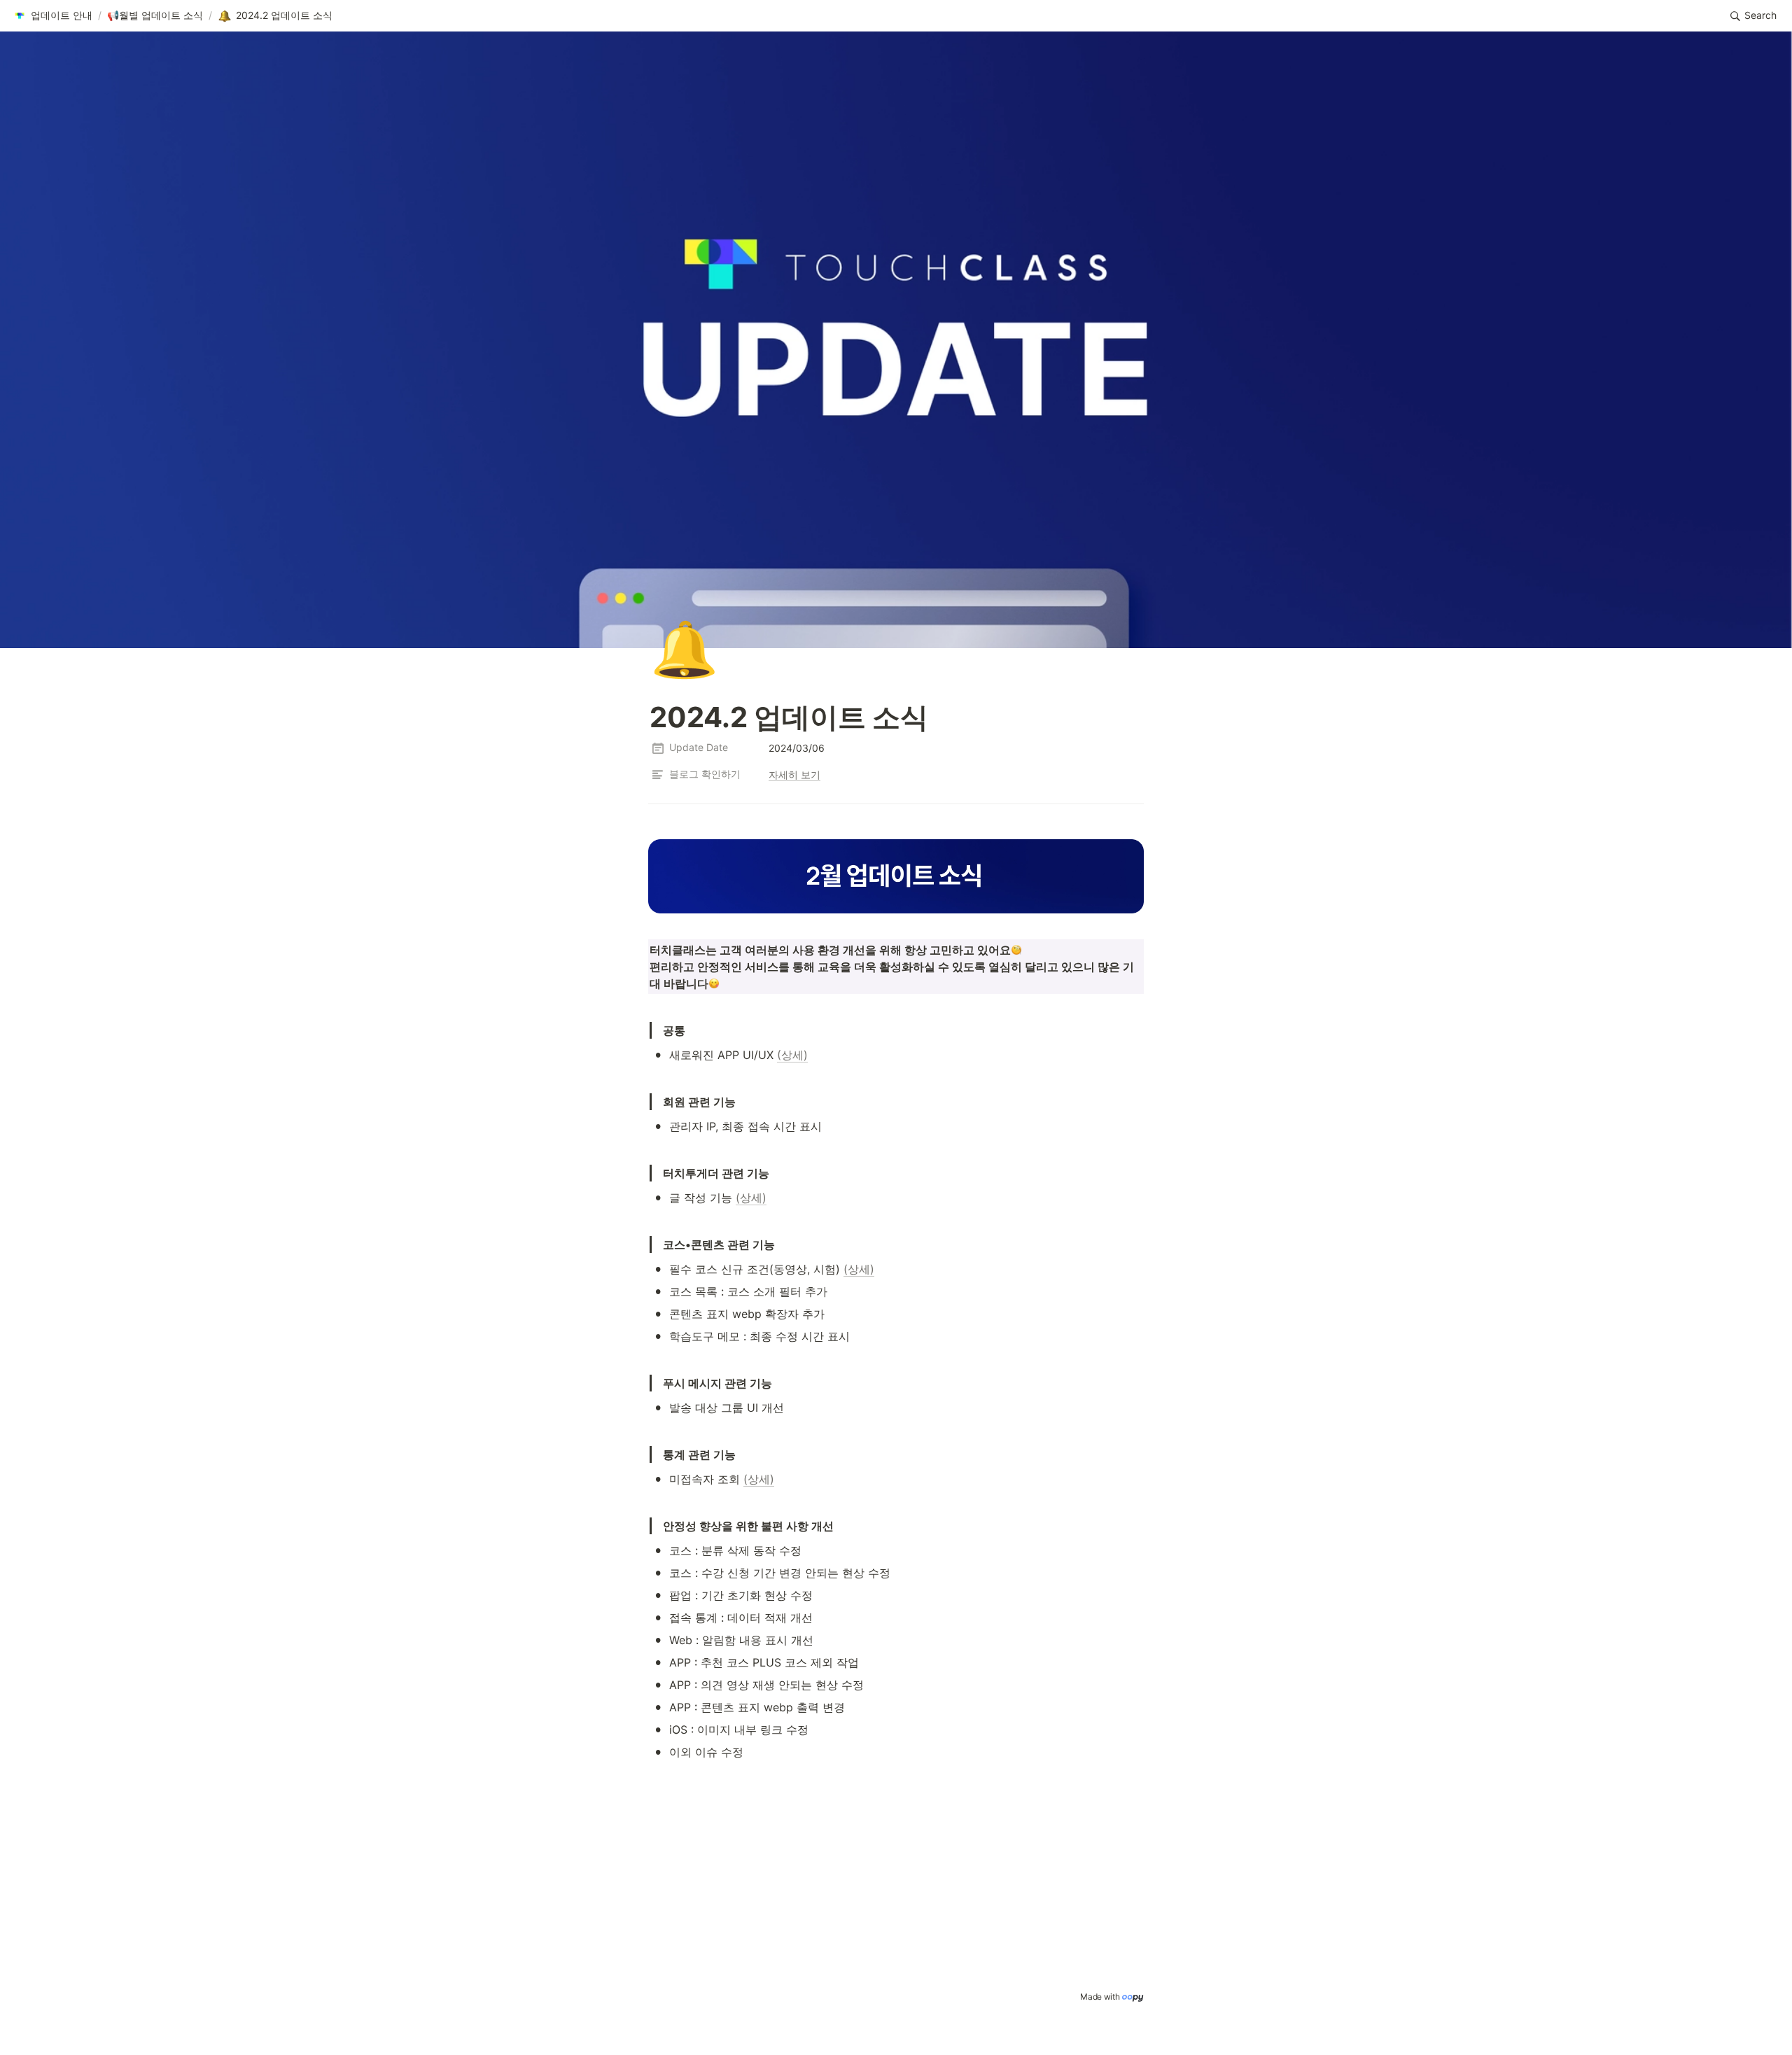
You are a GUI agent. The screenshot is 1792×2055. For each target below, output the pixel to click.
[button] (52, 16)
